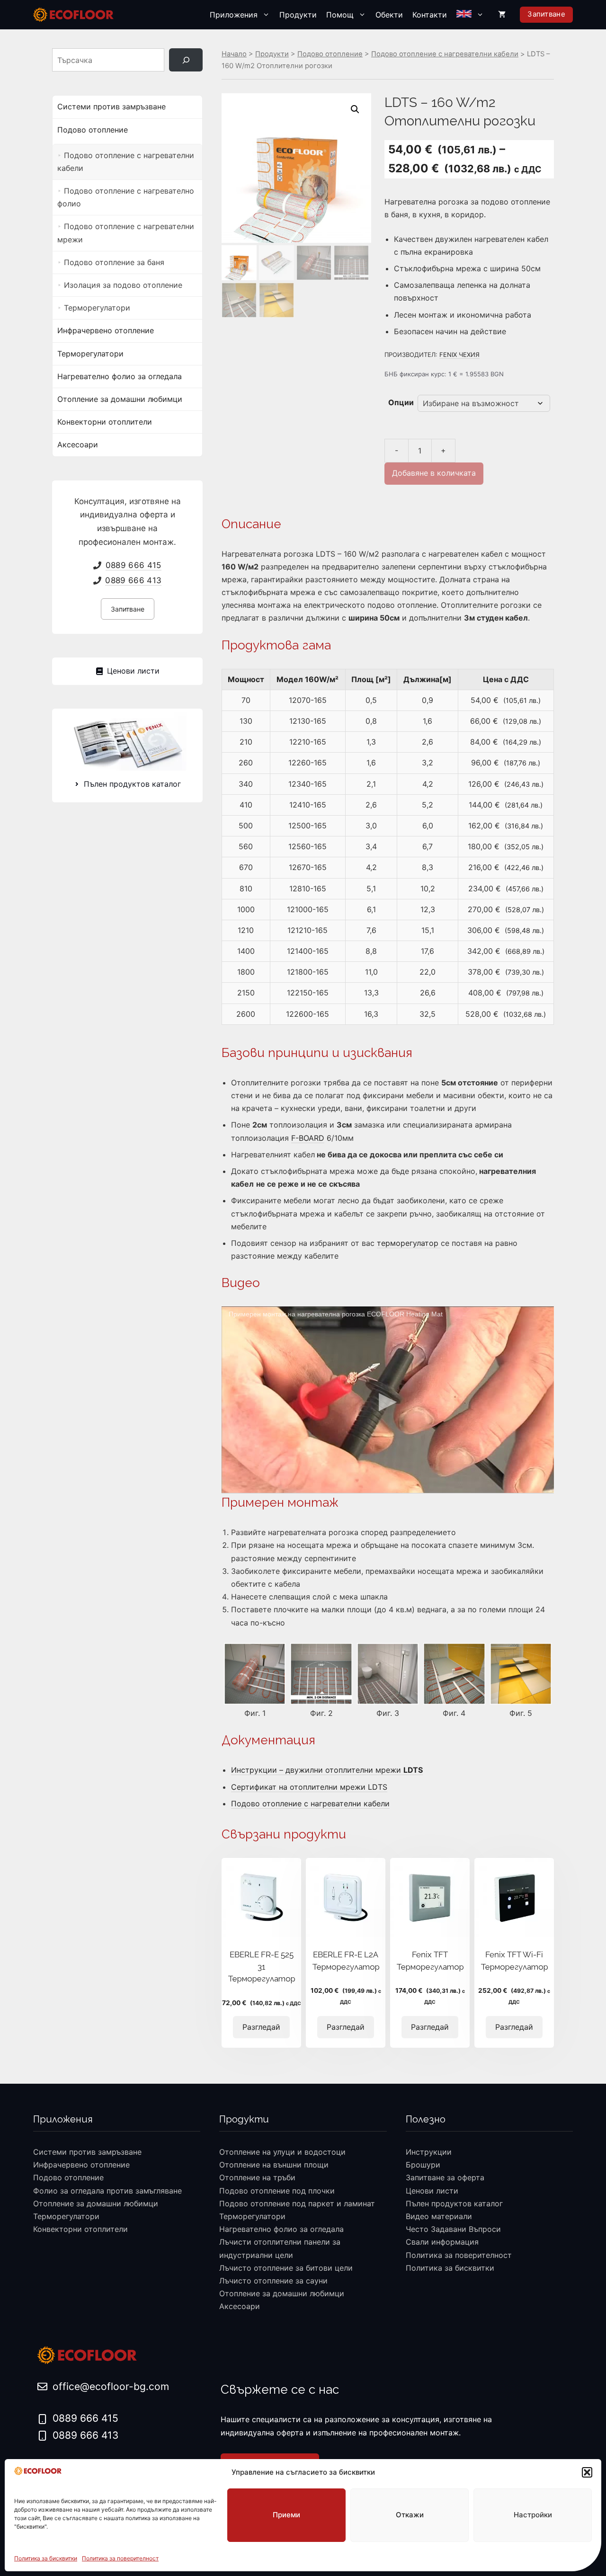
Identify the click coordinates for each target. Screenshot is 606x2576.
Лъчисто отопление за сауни (273, 2281)
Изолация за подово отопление (123, 285)
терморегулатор (409, 1243)
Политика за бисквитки (46, 2558)
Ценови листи (432, 2191)
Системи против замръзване (111, 107)
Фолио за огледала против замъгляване (107, 2191)
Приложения (234, 15)
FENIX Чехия (459, 355)
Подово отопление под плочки (277, 2191)
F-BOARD (308, 1138)
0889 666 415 (134, 565)
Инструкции (429, 2152)
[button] (587, 2472)
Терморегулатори (97, 308)
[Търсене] (186, 60)
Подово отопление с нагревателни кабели (445, 54)
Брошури (423, 2165)
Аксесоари (78, 444)
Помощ (340, 15)
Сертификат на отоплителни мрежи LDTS (309, 1787)
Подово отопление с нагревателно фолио (126, 197)
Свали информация (442, 2242)
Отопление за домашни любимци (120, 399)
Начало (234, 54)
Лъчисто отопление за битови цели (286, 2268)
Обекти (389, 15)
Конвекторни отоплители (105, 422)
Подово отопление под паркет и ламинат (297, 2203)
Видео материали (439, 2216)
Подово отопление (330, 54)
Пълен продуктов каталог (454, 2203)
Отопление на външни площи (274, 2165)
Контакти (430, 15)
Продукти (298, 15)
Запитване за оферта (445, 2177)
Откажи (410, 2515)
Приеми (286, 2515)
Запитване (546, 14)
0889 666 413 (133, 580)
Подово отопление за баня (114, 262)
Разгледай (261, 2027)
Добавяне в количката (434, 473)
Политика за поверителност (120, 2558)
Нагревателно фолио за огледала (120, 376)
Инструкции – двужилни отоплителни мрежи (327, 1770)
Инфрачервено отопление (106, 330)
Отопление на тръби (257, 2177)
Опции (401, 402)
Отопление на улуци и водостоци (282, 2152)
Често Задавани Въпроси (453, 2229)
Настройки (533, 2515)
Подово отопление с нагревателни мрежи (126, 233)
